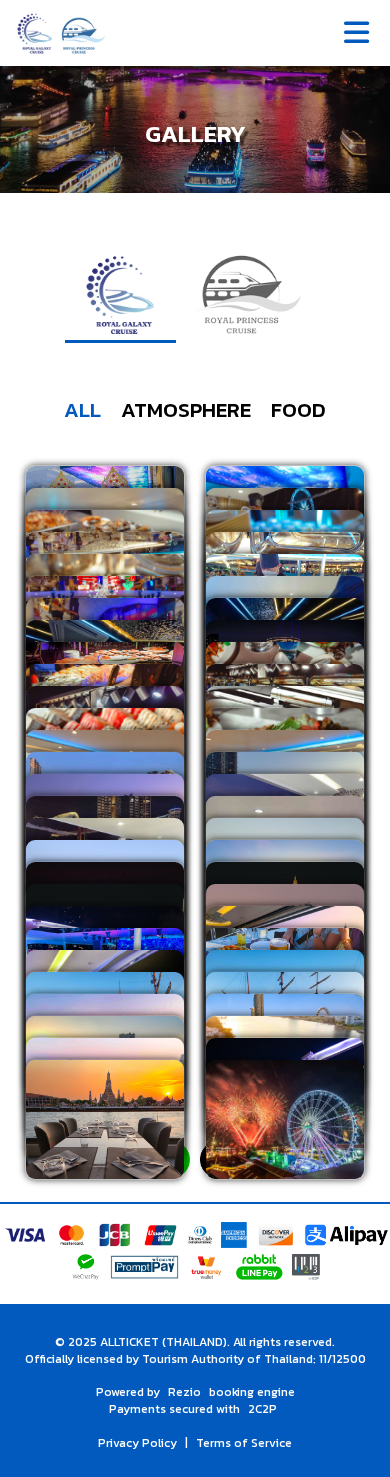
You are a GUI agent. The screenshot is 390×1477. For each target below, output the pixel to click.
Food (298, 409)
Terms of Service (244, 1443)
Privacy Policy (137, 1443)
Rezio (184, 1392)
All (82, 409)
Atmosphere (186, 409)
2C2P (262, 1409)
